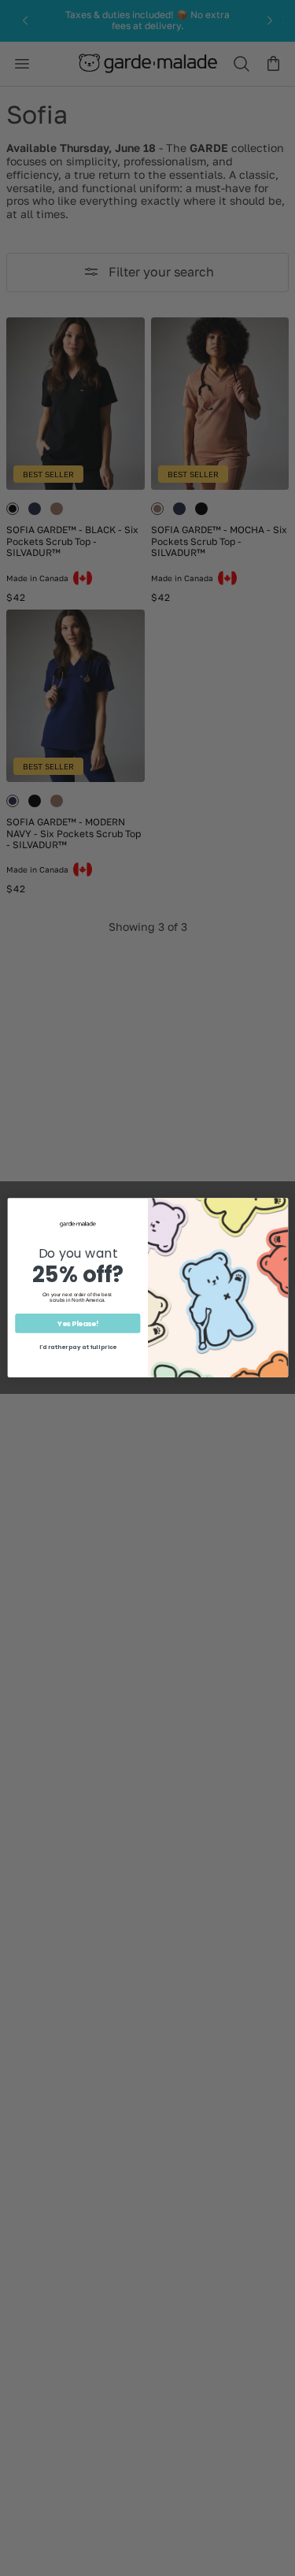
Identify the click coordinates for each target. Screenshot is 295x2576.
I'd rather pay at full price (77, 1348)
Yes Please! (77, 1324)
